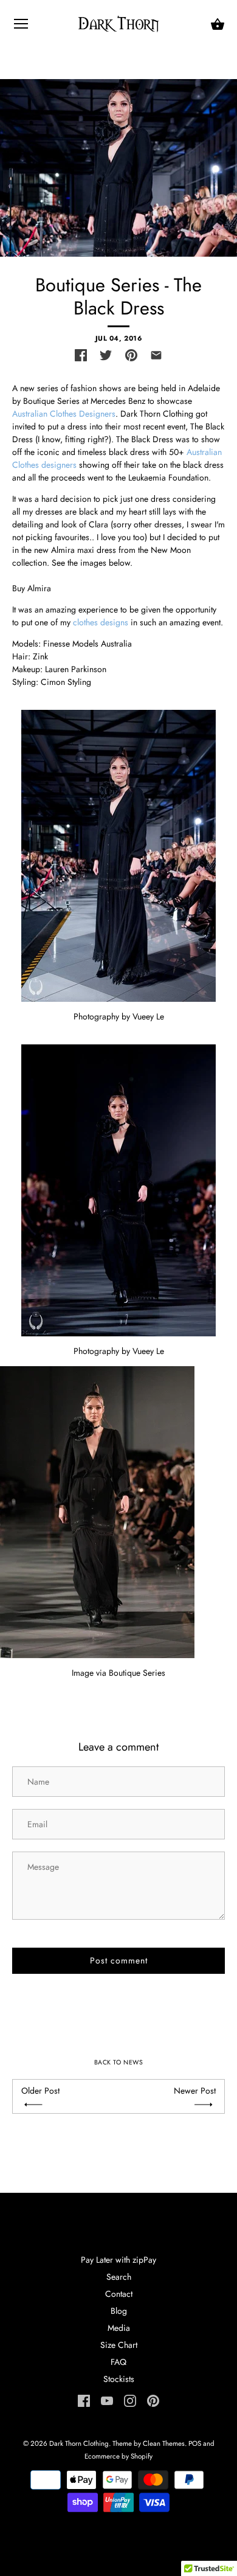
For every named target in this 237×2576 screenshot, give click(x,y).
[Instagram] (130, 2400)
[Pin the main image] (131, 355)
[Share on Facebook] (81, 355)
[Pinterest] (153, 2400)
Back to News (118, 2062)
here (61, 588)
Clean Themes (164, 2443)
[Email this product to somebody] (156, 355)
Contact (119, 2294)
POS (195, 2443)
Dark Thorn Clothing (79, 2443)
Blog (119, 2311)
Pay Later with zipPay (118, 2260)
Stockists (119, 2379)
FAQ (118, 2362)
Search (119, 2277)
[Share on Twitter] (106, 355)
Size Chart (119, 2345)
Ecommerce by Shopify (118, 2456)
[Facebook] (84, 2400)
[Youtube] (107, 2400)
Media (119, 2328)
